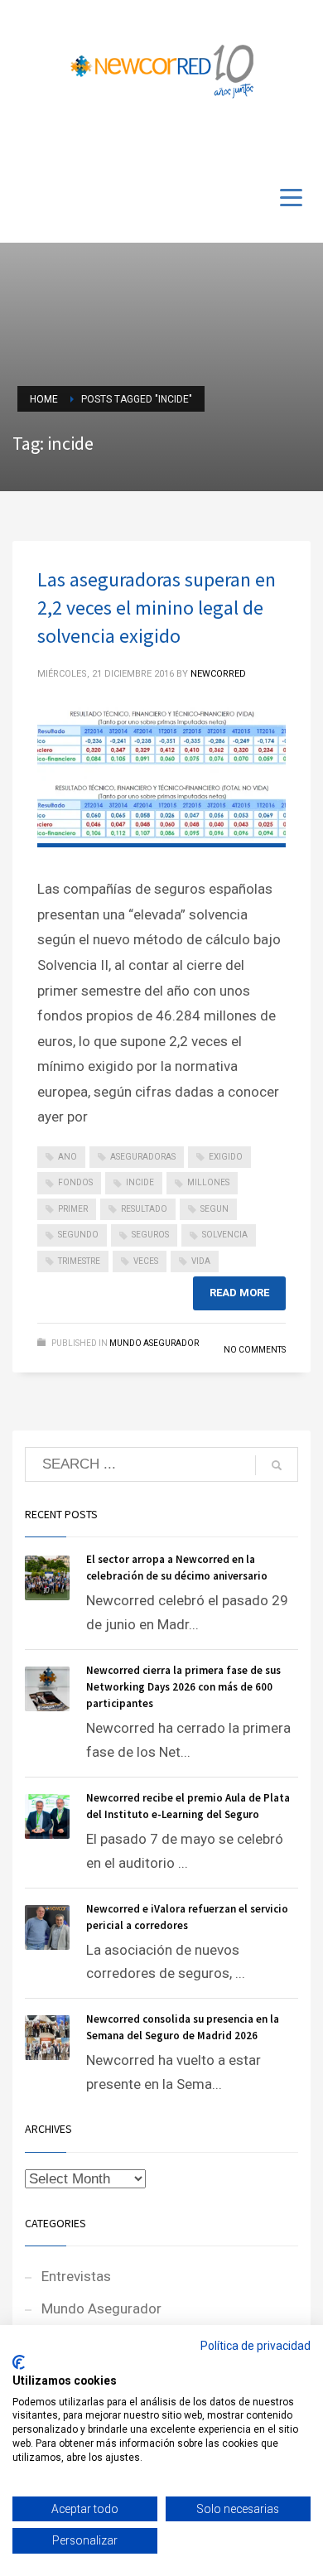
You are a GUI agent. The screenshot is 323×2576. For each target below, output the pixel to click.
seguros (150, 1235)
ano (67, 1157)
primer (73, 1209)
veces (146, 1261)
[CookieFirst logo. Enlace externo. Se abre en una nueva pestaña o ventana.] (19, 2362)
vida (201, 1261)
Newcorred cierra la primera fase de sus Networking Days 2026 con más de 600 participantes (183, 1687)
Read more (239, 1293)
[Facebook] (248, 142)
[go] (277, 1465)
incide (140, 1182)
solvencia (225, 1235)
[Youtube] (273, 142)
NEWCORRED (218, 674)
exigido (226, 1157)
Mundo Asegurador (154, 1343)
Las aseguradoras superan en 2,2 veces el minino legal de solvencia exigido (157, 608)
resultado (144, 1209)
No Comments (255, 1350)
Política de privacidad (256, 2346)
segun (215, 1209)
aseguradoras (143, 1157)
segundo (78, 1235)
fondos (75, 1182)
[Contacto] (298, 142)
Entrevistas (76, 2276)
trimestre (79, 1261)
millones (208, 1182)
